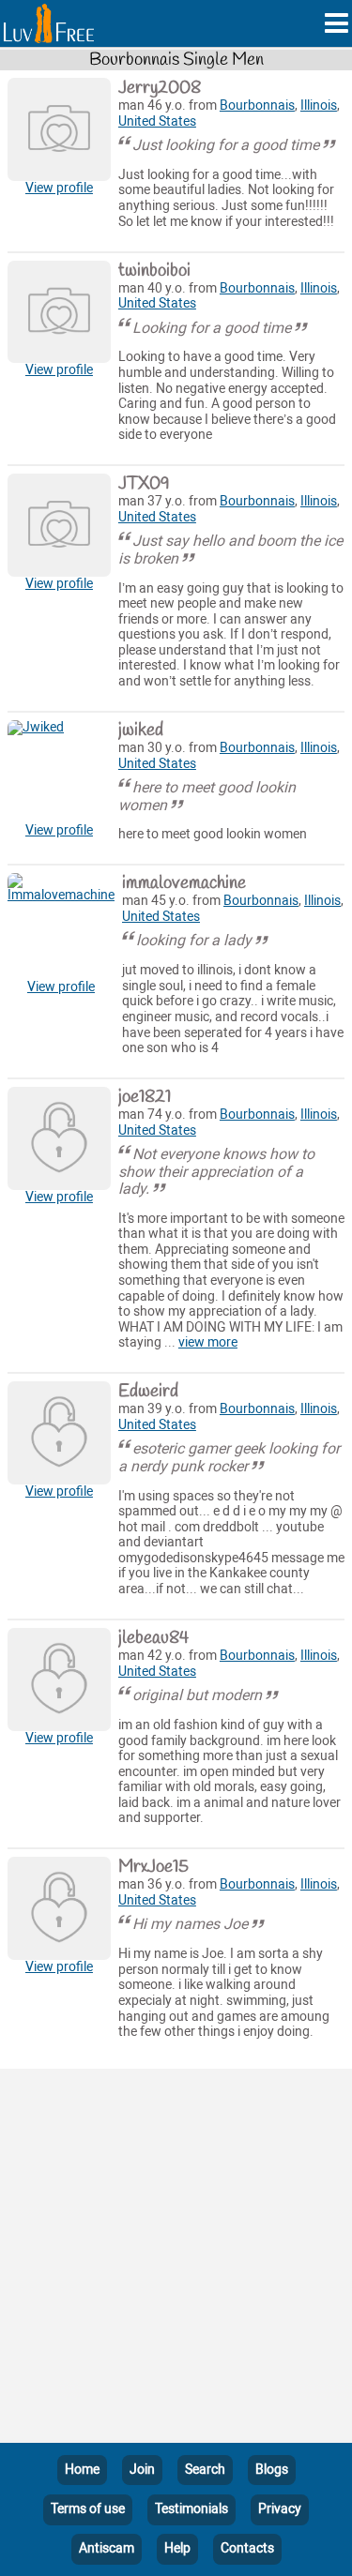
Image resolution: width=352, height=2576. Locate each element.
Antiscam (107, 2548)
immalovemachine (184, 883)
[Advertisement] (176, 2260)
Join (142, 2470)
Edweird (148, 1392)
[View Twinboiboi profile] (59, 312)
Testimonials (191, 2509)
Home (82, 2470)
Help (177, 2548)
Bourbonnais (257, 105)
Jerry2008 (160, 88)
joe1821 (145, 1097)
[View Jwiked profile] (59, 772)
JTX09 (144, 484)
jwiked (141, 731)
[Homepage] (49, 23)
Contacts (247, 2548)
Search (205, 2470)
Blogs (272, 2470)
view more (208, 1342)
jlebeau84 (153, 1638)
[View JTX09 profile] (59, 525)
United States (157, 121)
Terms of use (88, 2509)
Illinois (319, 105)
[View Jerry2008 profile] (59, 129)
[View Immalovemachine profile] (61, 926)
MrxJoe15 (153, 1867)
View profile (59, 188)
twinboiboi (154, 271)
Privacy (280, 2509)
